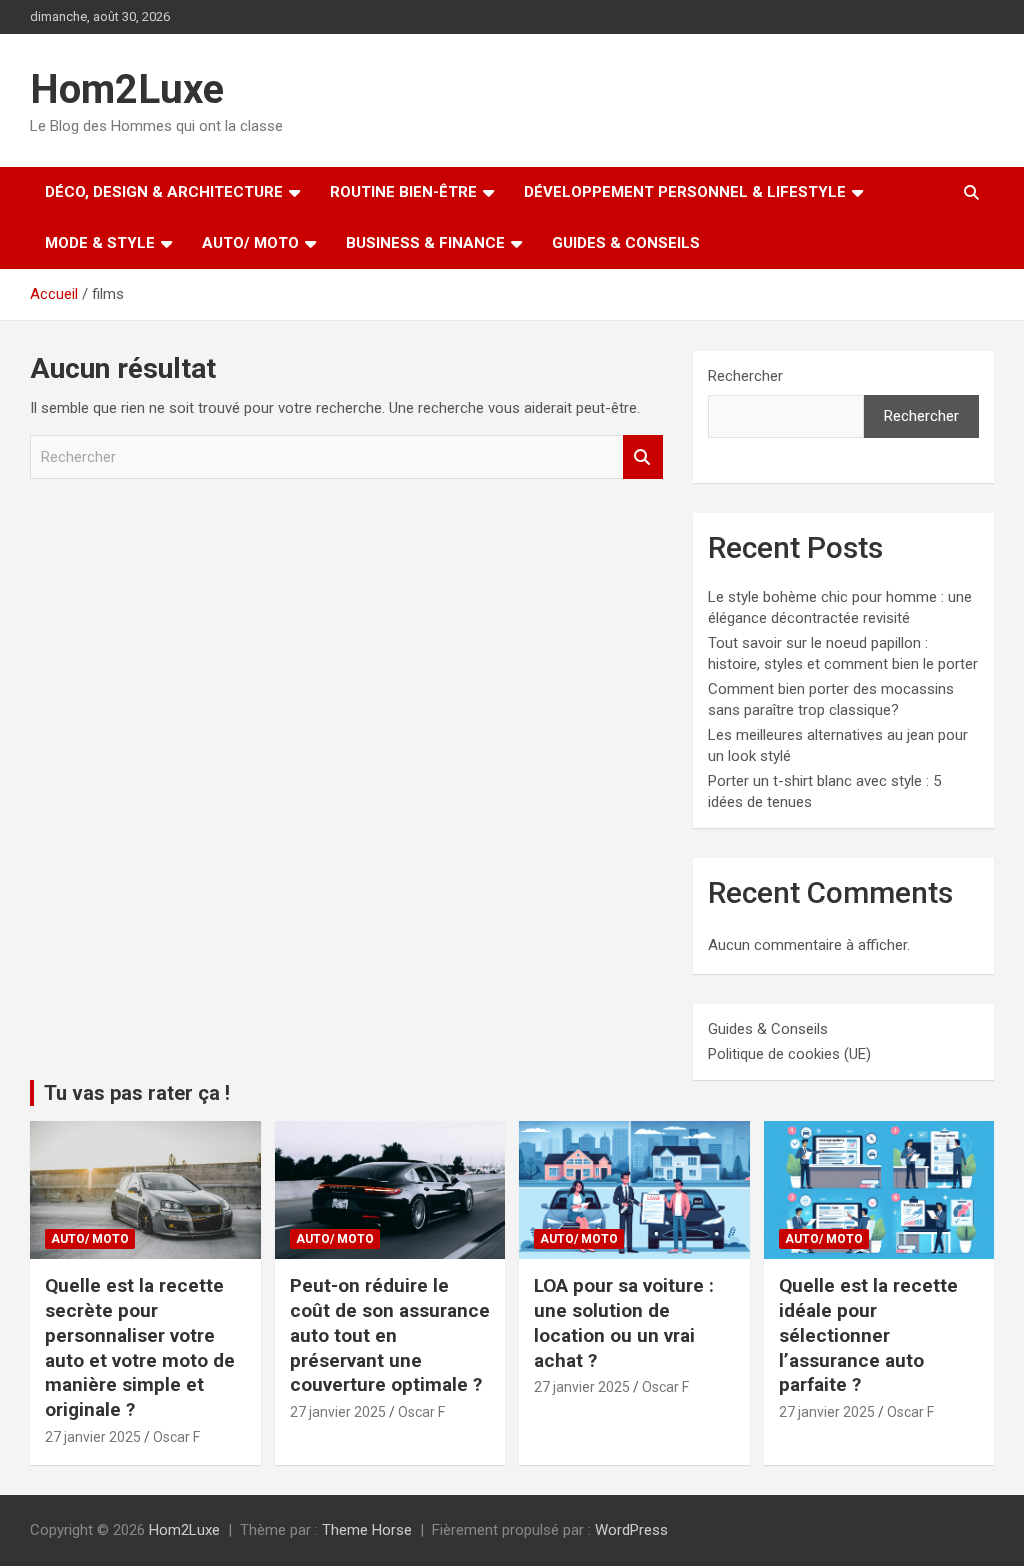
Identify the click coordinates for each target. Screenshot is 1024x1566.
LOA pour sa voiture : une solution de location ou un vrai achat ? (624, 1322)
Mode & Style (100, 243)
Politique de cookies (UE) (789, 1054)
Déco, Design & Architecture (164, 192)
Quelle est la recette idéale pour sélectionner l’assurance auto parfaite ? (868, 1335)
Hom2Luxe (127, 89)
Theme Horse (367, 1530)
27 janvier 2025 (93, 1437)
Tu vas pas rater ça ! (137, 1093)
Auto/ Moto (250, 243)
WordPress (631, 1530)
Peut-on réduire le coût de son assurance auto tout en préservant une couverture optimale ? (390, 1335)
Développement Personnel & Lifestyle (685, 192)
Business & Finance (425, 243)
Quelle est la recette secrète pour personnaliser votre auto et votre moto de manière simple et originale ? (140, 1347)
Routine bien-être (403, 192)
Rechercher (643, 457)
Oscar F (176, 1437)
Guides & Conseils (626, 243)
